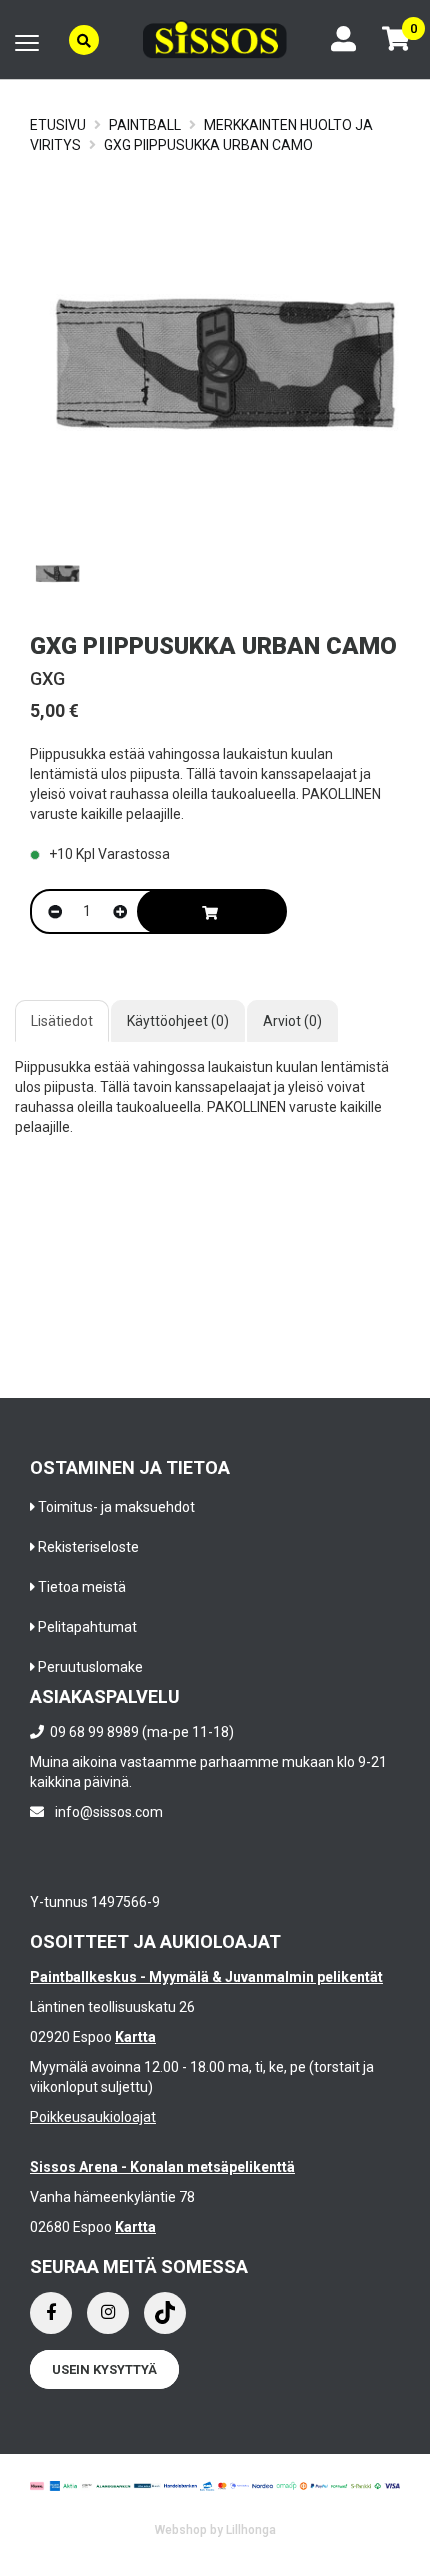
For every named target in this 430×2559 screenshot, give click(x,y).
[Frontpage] (214, 39)
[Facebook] (51, 2313)
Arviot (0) (292, 1021)
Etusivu (58, 125)
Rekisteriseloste (88, 1547)
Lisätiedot (62, 1021)
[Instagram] (108, 2313)
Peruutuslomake (90, 1667)
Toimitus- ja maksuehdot (116, 1507)
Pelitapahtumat (87, 1627)
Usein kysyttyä (104, 2369)
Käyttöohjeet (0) (178, 1021)
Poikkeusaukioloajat (93, 2117)
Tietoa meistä (82, 1587)
